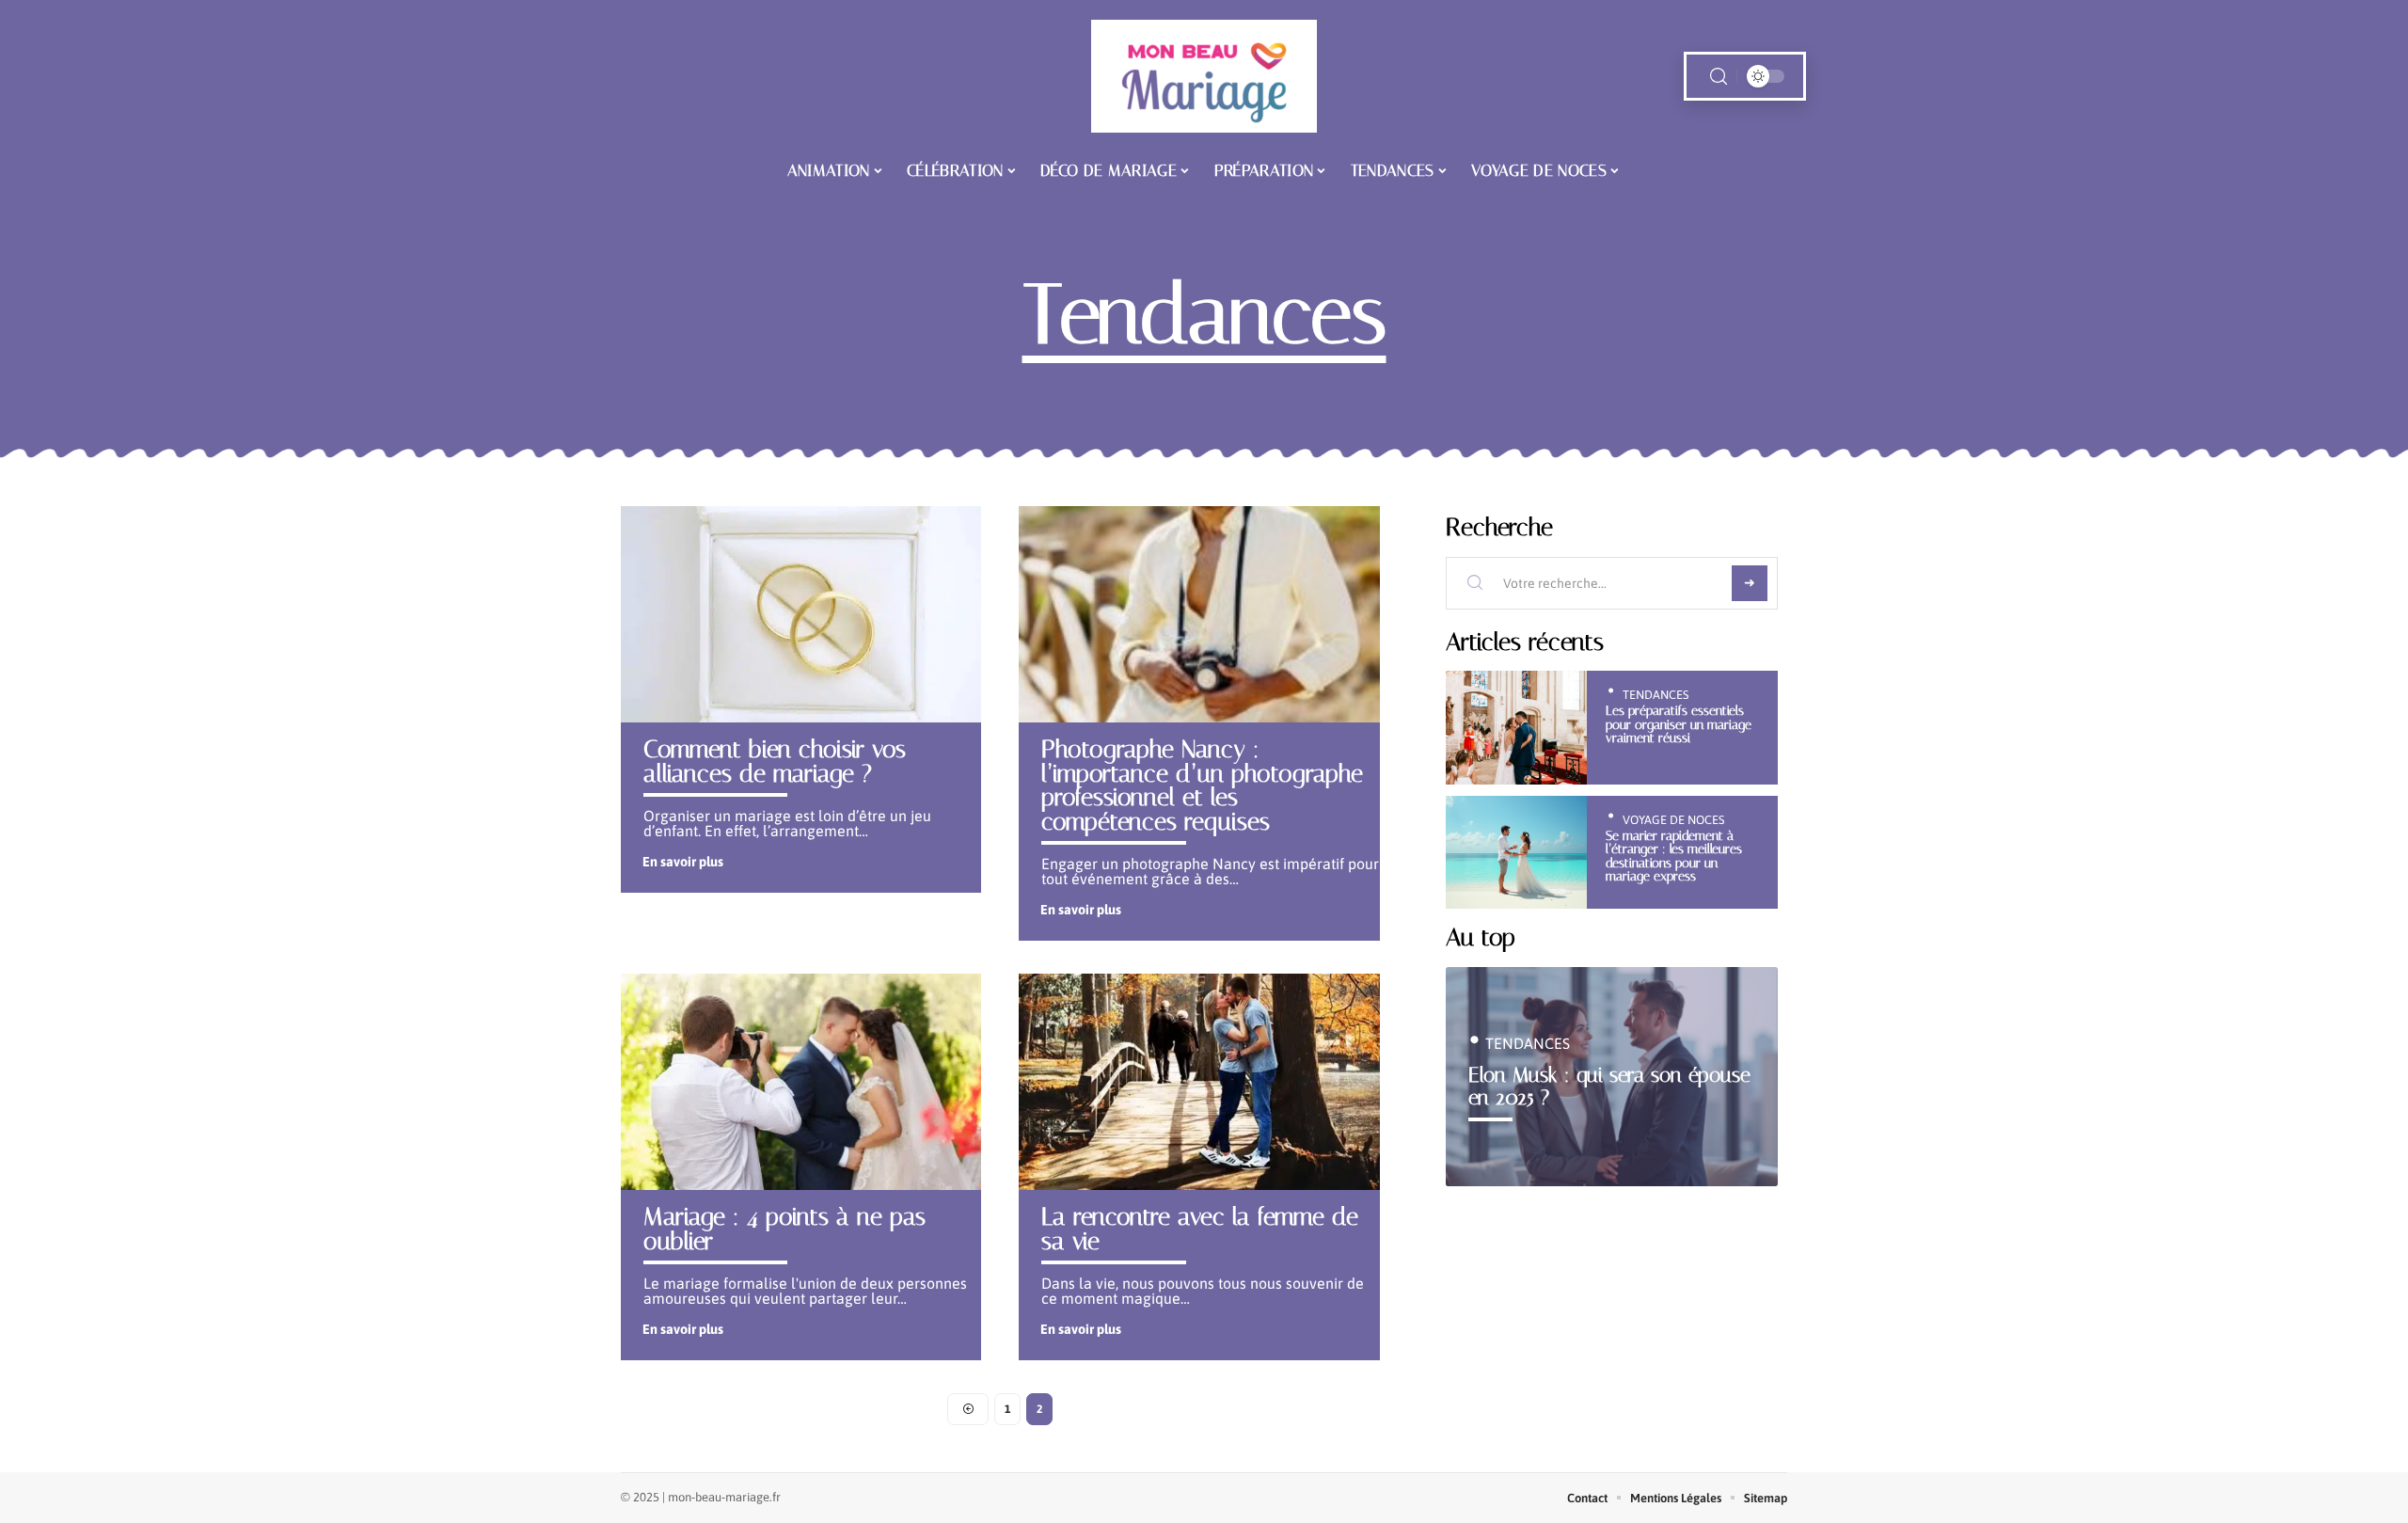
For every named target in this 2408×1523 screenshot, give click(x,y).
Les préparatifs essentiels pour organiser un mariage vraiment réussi (1679, 724)
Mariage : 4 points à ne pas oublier (784, 1229)
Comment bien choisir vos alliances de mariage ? (775, 761)
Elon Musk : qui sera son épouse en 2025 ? (1609, 1086)
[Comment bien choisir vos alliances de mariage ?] (801, 614)
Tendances (1655, 695)
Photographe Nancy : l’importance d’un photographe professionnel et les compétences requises (1202, 785)
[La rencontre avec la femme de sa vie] (1199, 1082)
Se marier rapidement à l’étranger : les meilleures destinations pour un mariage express (1674, 856)
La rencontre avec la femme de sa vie (1200, 1229)
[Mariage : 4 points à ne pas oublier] (801, 1082)
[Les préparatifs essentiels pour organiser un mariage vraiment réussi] (1517, 728)
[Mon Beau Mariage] (1204, 76)
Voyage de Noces (1673, 820)
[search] (1719, 77)
